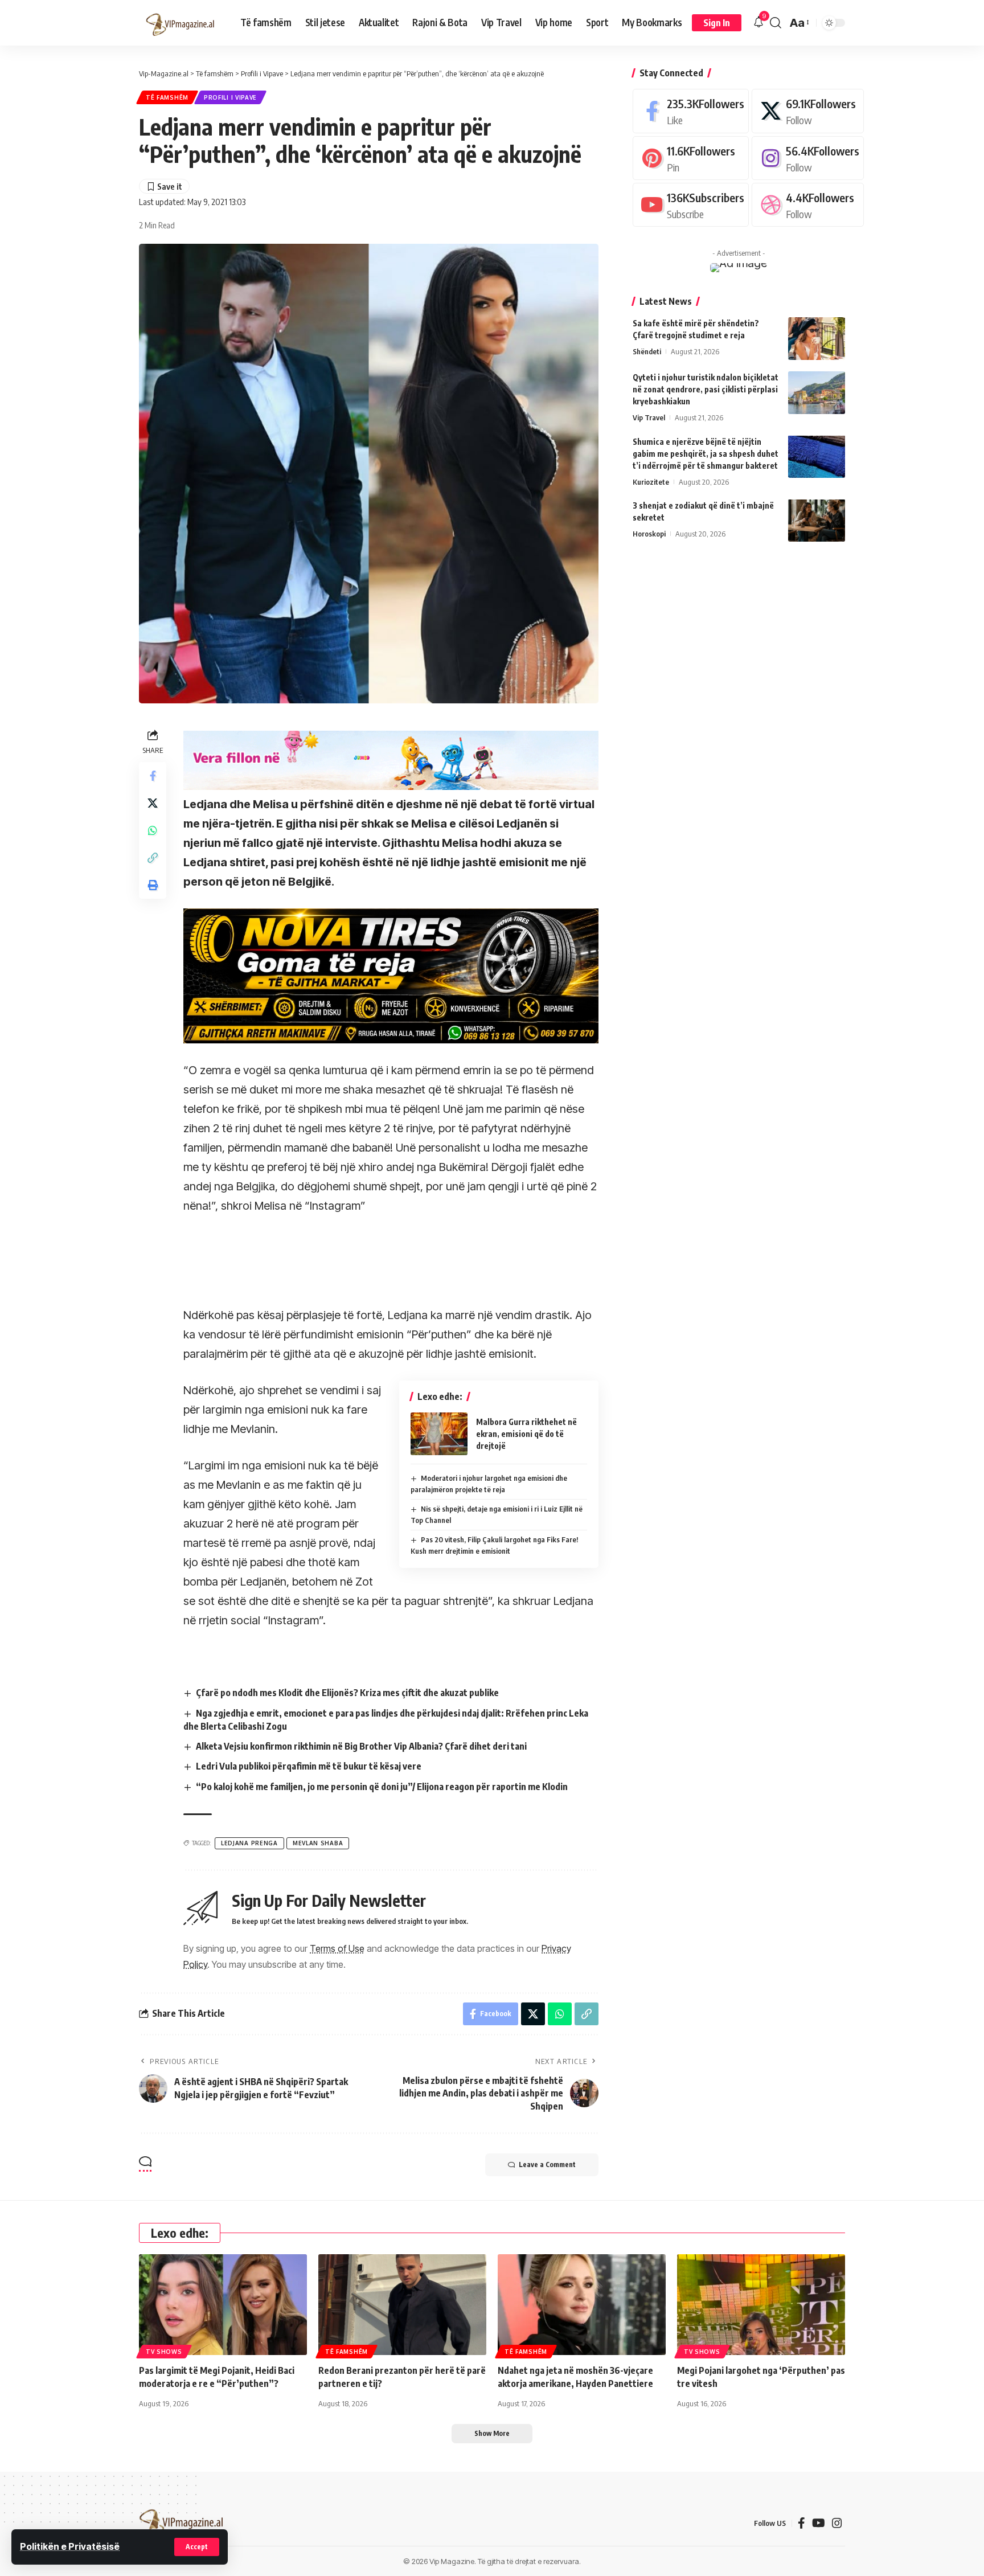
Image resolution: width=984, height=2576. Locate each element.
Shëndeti (647, 351)
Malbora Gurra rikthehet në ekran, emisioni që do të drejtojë (526, 1434)
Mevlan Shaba (318, 1843)
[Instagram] (808, 157)
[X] (808, 111)
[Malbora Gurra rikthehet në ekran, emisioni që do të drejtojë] (439, 1434)
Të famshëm (167, 97)
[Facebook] (691, 111)
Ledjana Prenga (249, 1843)
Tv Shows (164, 2352)
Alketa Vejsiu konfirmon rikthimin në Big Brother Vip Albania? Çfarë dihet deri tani (361, 1746)
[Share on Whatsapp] (153, 830)
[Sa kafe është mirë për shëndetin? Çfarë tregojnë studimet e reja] (817, 339)
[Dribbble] (808, 205)
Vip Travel (649, 417)
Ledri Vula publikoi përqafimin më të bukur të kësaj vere (309, 1766)
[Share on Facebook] (153, 776)
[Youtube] (691, 205)
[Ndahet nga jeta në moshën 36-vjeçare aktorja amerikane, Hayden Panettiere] (582, 2305)
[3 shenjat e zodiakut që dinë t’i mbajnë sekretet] (817, 520)
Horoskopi (649, 533)
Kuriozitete (651, 481)
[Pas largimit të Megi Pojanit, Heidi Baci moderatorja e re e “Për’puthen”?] (223, 2305)
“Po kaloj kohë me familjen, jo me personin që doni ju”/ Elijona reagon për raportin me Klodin (382, 1787)
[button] (197, 2547)
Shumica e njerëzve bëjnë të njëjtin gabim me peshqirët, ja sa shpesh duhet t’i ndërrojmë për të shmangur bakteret (706, 453)
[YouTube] (819, 2523)
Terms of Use (337, 1948)
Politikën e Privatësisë (70, 2546)
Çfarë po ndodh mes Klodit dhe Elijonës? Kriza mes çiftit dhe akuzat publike (347, 1693)
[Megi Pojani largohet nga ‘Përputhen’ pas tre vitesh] (761, 2305)
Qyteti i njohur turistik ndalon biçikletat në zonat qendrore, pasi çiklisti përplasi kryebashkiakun (706, 389)
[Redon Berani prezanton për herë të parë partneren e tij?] (402, 2305)
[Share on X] (153, 803)
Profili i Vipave (230, 97)
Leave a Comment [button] (547, 2165)
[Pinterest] (691, 157)
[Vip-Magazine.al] (181, 23)
